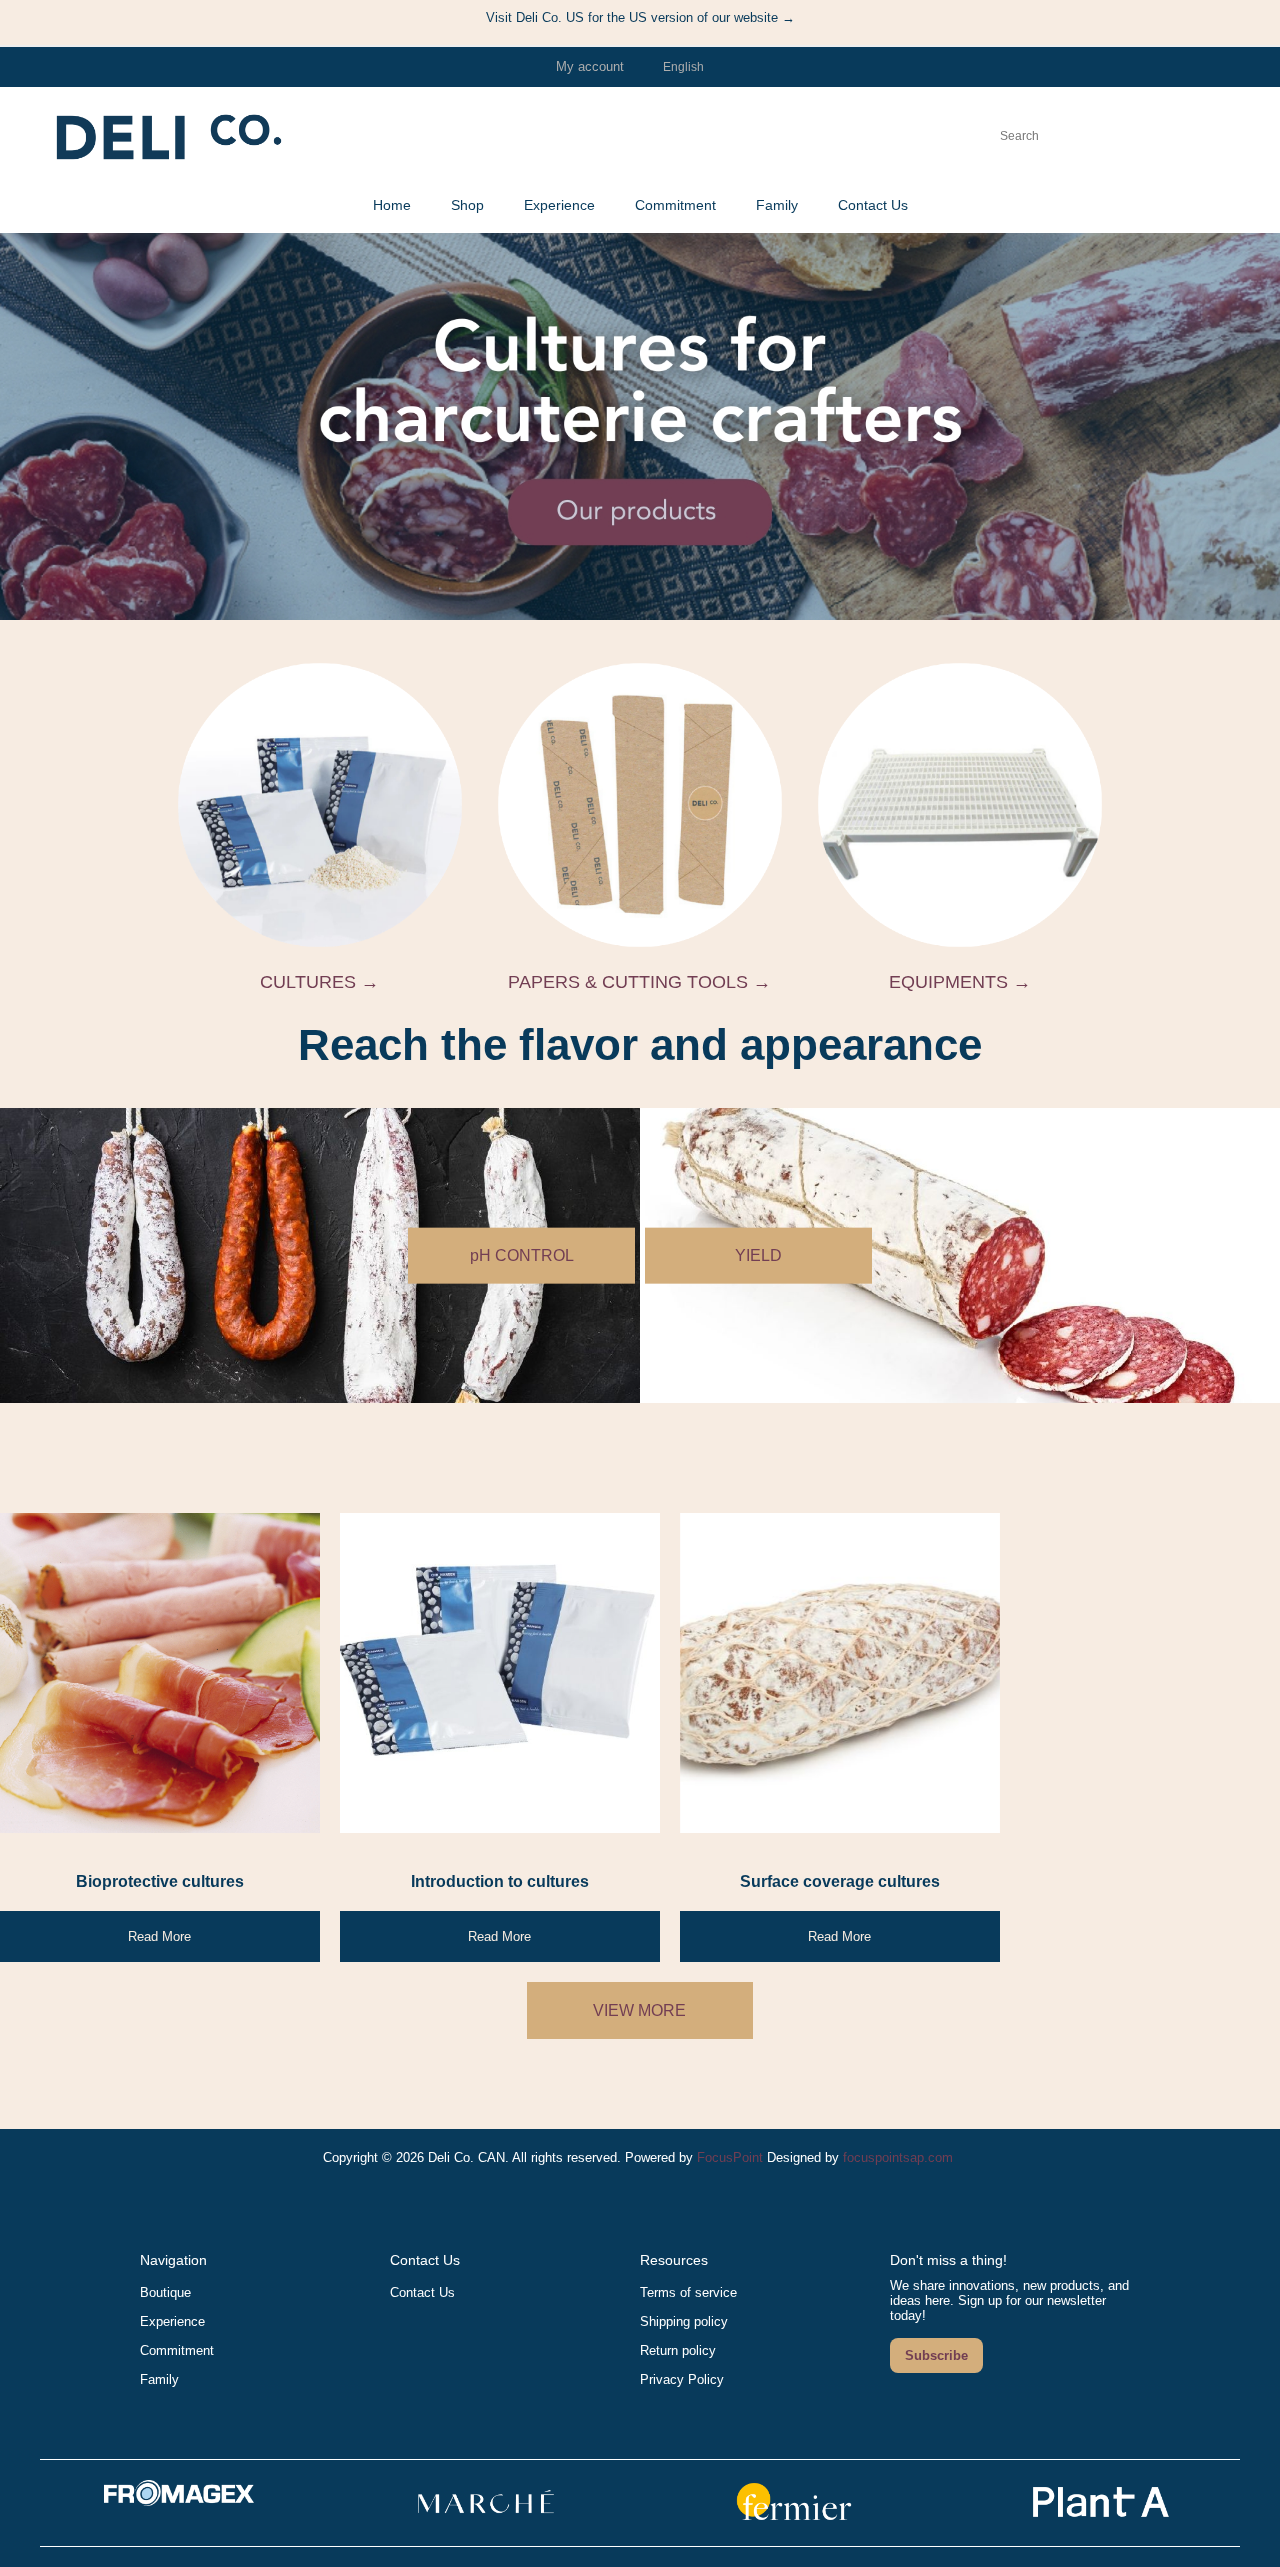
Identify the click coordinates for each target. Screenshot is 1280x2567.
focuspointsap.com (898, 2157)
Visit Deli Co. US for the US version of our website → (640, 17)
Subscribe (936, 2355)
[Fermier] (794, 2518)
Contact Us (422, 2292)
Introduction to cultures (500, 1881)
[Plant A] (1101, 2518)
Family (159, 2379)
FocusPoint (730, 2157)
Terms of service (688, 2292)
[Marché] (486, 2518)
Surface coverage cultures (840, 1881)
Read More (159, 1936)
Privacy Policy (682, 2379)
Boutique (165, 2292)
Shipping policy (684, 2321)
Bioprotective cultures (160, 1881)
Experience (172, 2321)
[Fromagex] (179, 2501)
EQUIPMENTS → (960, 982)
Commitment (177, 2350)
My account (590, 66)
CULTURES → (319, 982)
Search (1059, 136)
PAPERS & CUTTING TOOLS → (639, 982)
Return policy (678, 2350)
